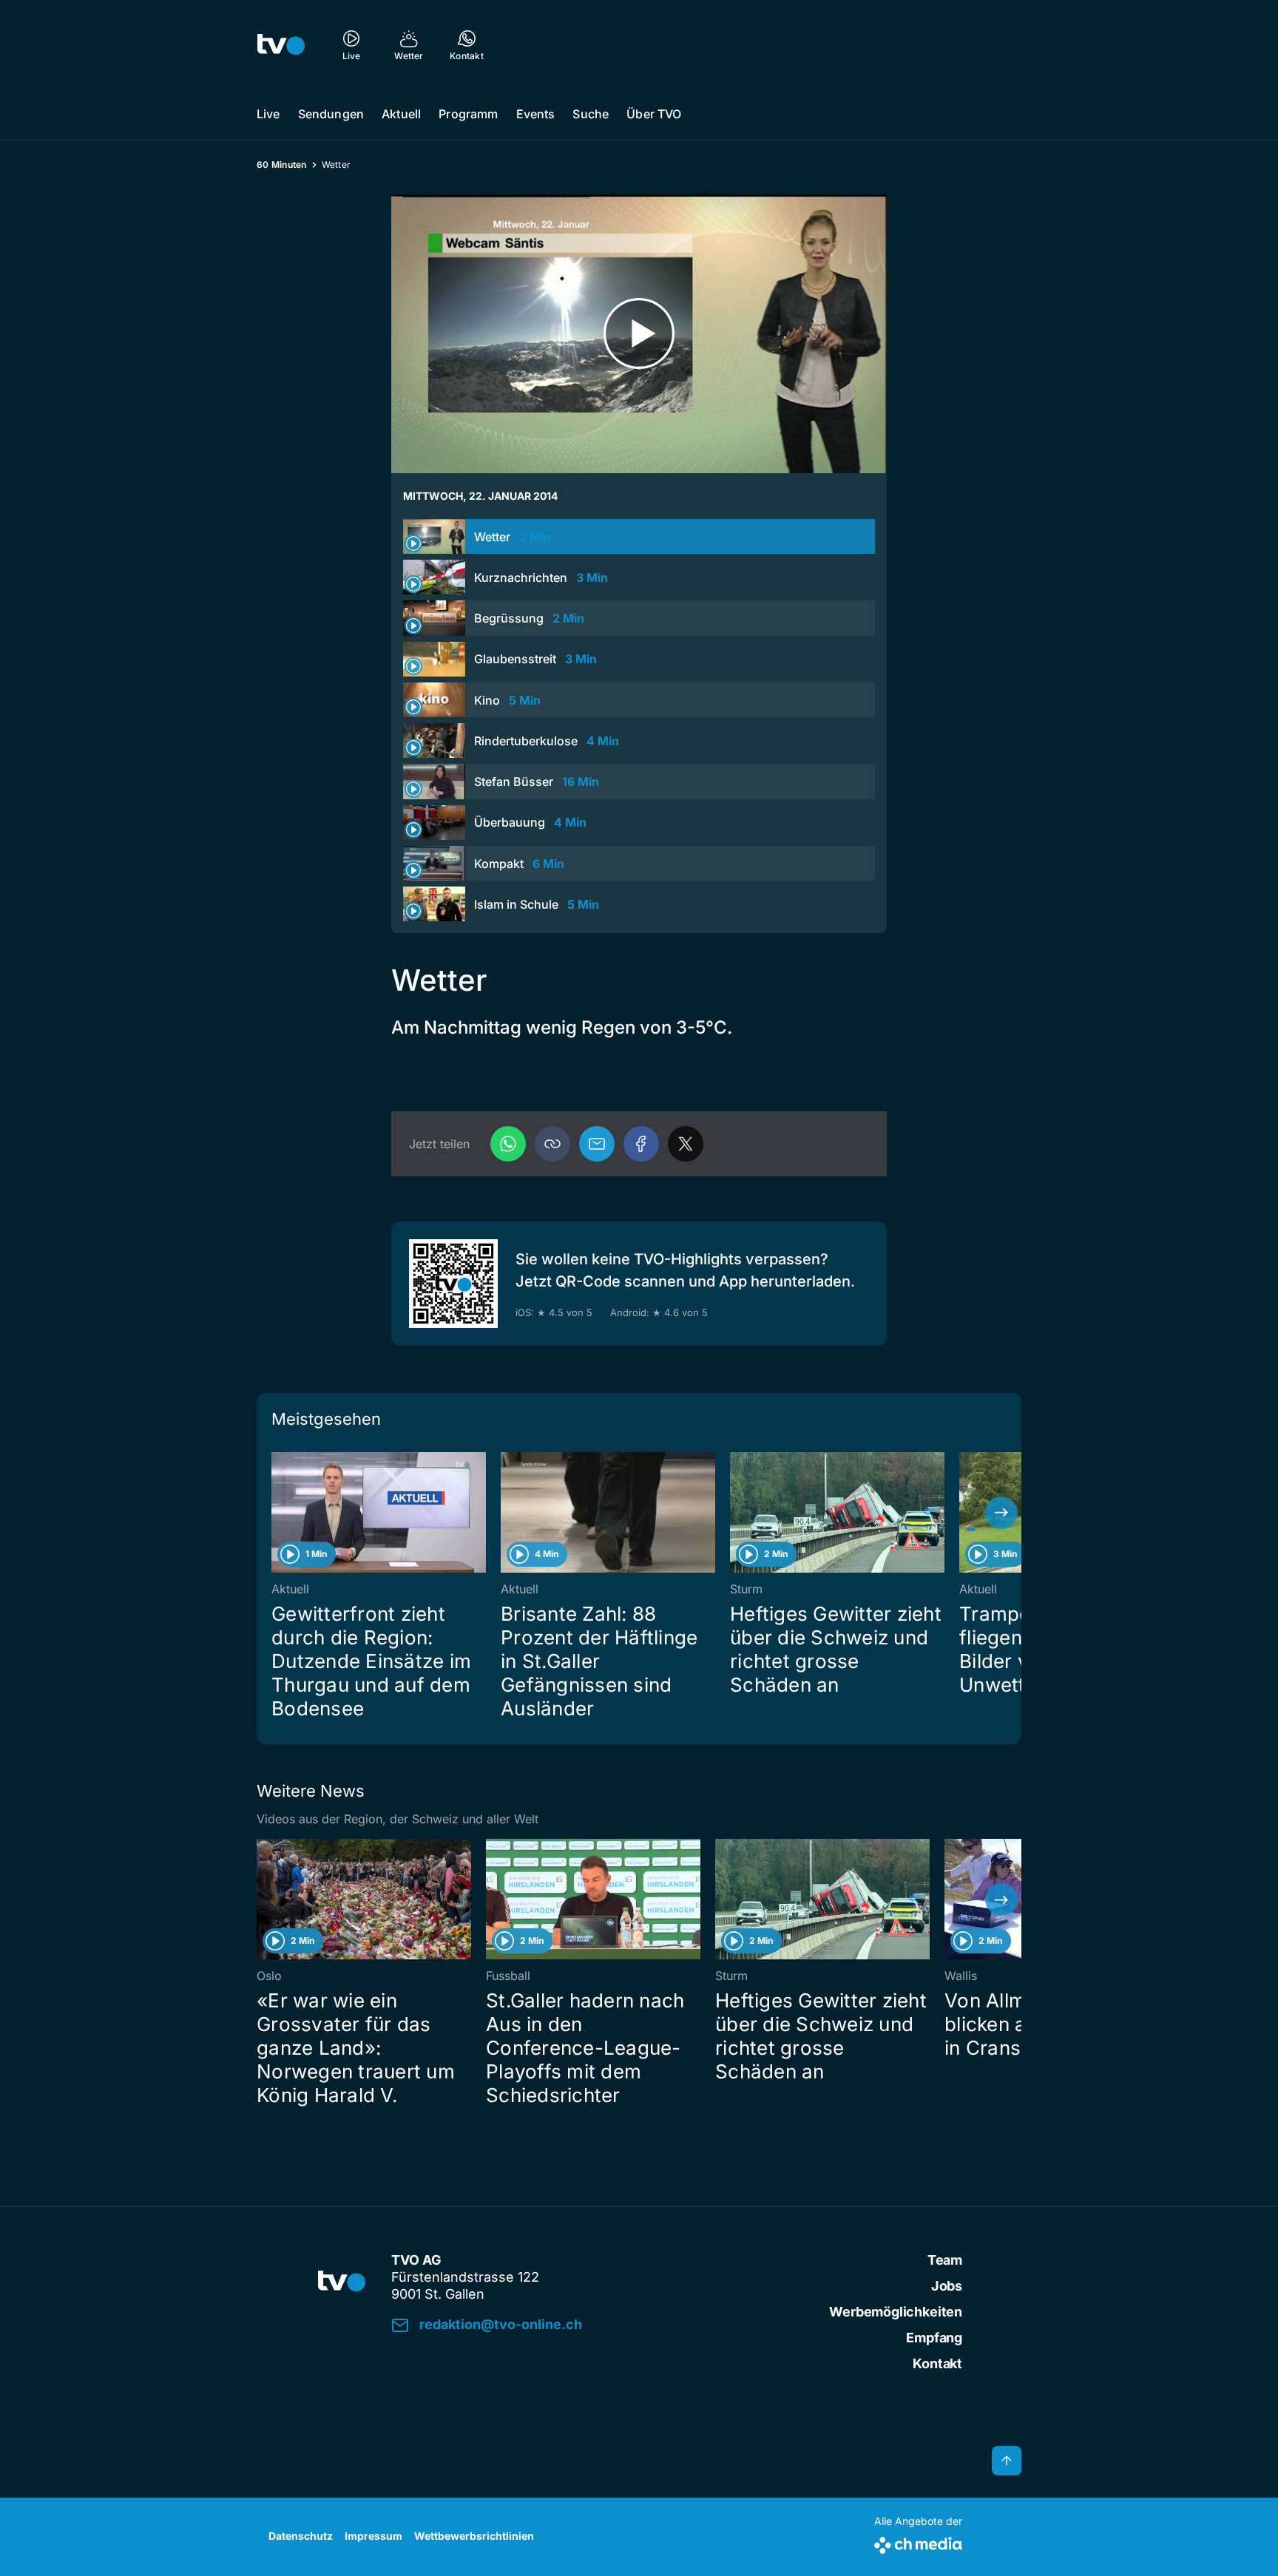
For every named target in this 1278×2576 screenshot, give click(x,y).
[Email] (597, 1144)
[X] (686, 1144)
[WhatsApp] (508, 1144)
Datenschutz (301, 2536)
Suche (591, 114)
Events (536, 114)
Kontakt (937, 2363)
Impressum (373, 2536)
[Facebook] (641, 1144)
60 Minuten (282, 165)
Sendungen (331, 114)
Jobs (947, 2286)
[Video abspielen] (639, 334)
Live (268, 114)
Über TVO (654, 114)
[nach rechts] (1001, 1513)
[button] (552, 1144)
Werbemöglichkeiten (896, 2312)
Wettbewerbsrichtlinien (474, 2536)
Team (945, 2260)
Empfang (934, 2338)
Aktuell (401, 114)
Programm (468, 114)
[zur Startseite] (281, 44)
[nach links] (277, 1513)
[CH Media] (918, 2542)
